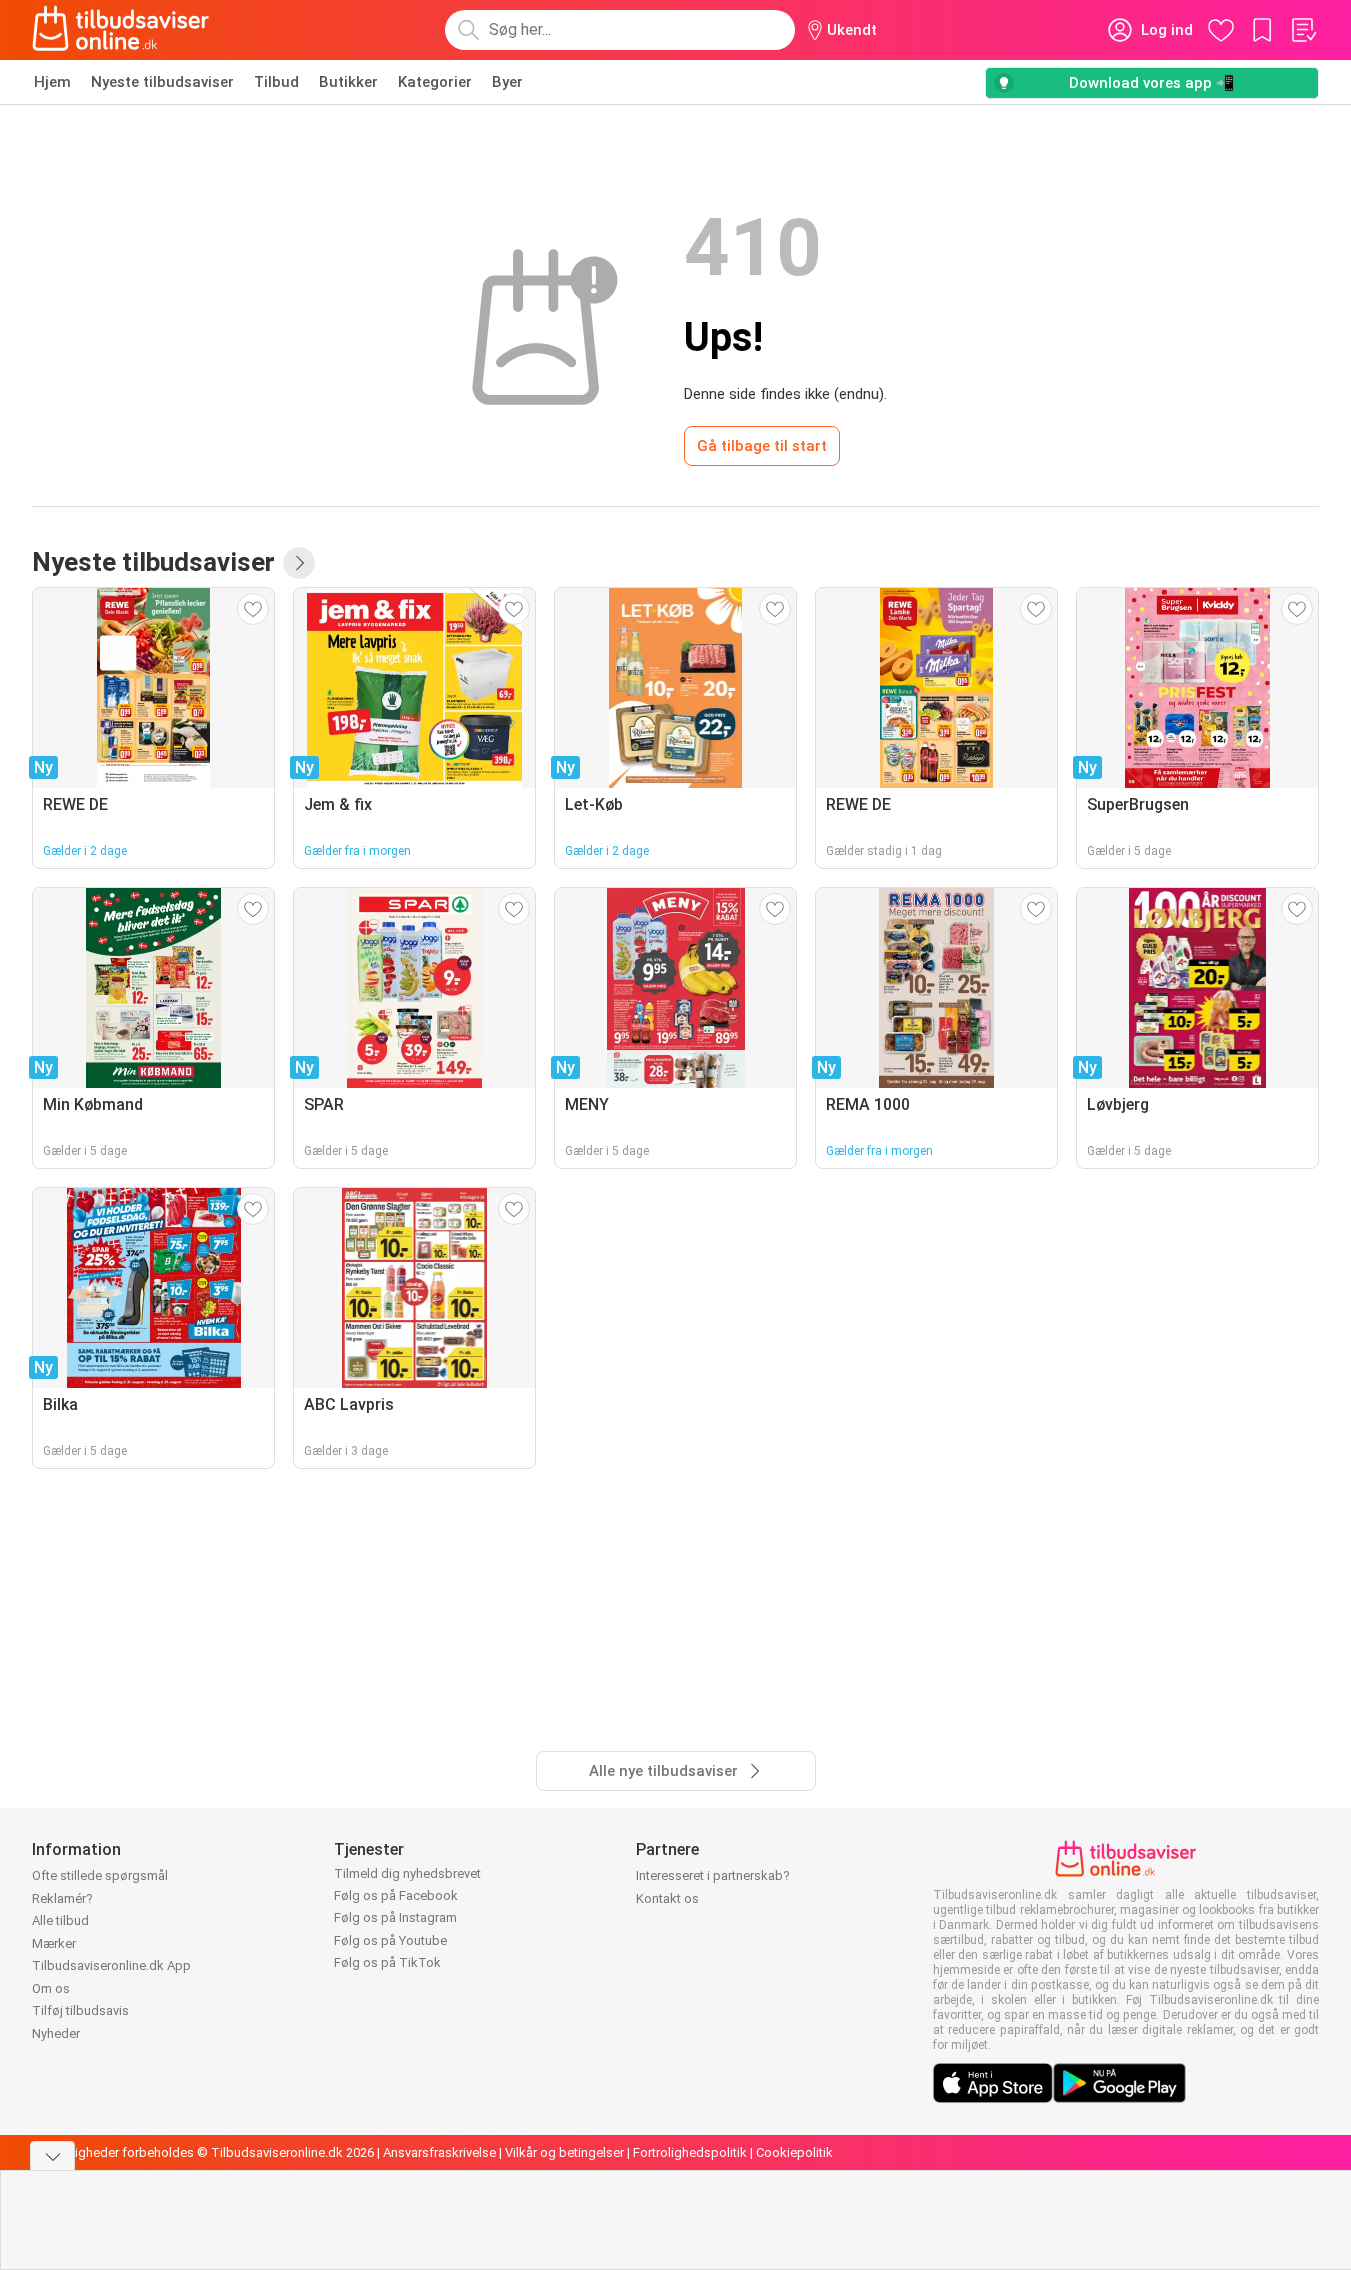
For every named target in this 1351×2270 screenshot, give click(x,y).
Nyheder (56, 2033)
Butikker (348, 82)
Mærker (54, 1943)
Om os (51, 1988)
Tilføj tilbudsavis (80, 2010)
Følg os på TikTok (387, 1962)
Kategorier (435, 82)
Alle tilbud (60, 1920)
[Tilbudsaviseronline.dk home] (121, 30)
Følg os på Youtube (390, 1940)
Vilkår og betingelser (564, 2152)
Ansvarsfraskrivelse (439, 2152)
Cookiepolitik (794, 2152)
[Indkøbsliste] (1303, 30)
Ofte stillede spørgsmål (100, 1875)
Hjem (52, 82)
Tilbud (276, 82)
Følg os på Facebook (396, 1895)
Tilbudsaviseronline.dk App (111, 1965)
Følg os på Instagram (395, 1917)
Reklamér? (62, 1898)
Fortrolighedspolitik (690, 2152)
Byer (507, 82)
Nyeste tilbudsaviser (162, 82)
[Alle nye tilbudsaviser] (299, 563)
